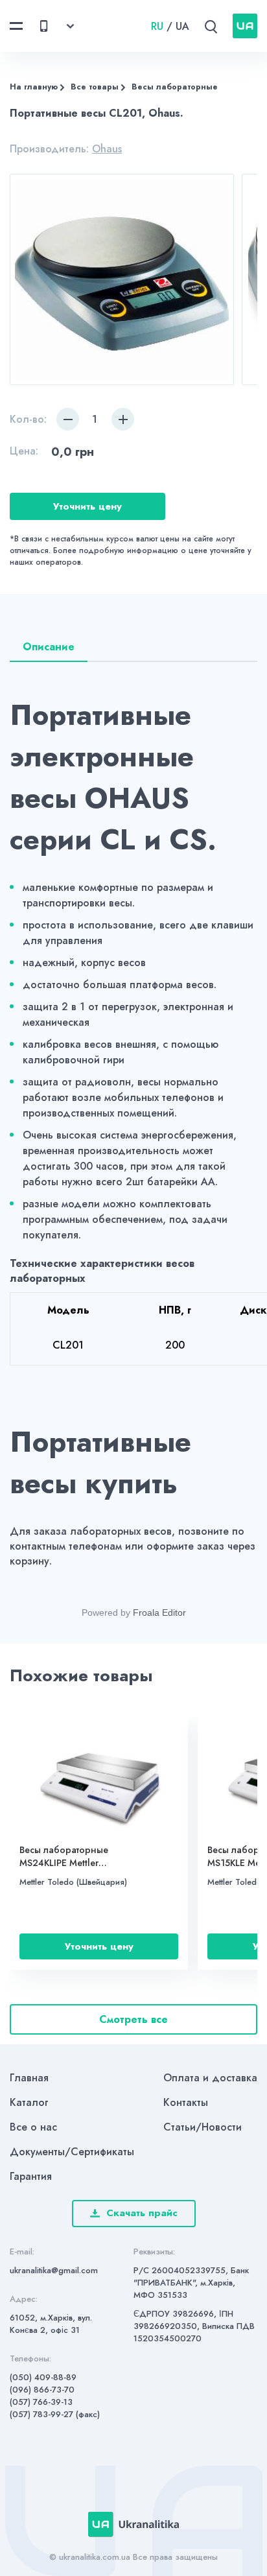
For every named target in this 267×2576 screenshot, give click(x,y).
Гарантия (31, 2176)
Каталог (29, 2102)
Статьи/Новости (203, 2127)
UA (182, 26)
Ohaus (107, 149)
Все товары (95, 87)
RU (157, 26)
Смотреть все (133, 2019)
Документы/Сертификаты (72, 2152)
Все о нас (33, 2127)
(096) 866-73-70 (42, 2390)
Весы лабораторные (175, 87)
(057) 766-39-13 (41, 2402)
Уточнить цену (87, 506)
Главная (29, 2078)
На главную (34, 87)
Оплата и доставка (210, 2078)
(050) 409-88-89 (43, 2377)
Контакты (186, 2102)
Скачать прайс (142, 2213)
